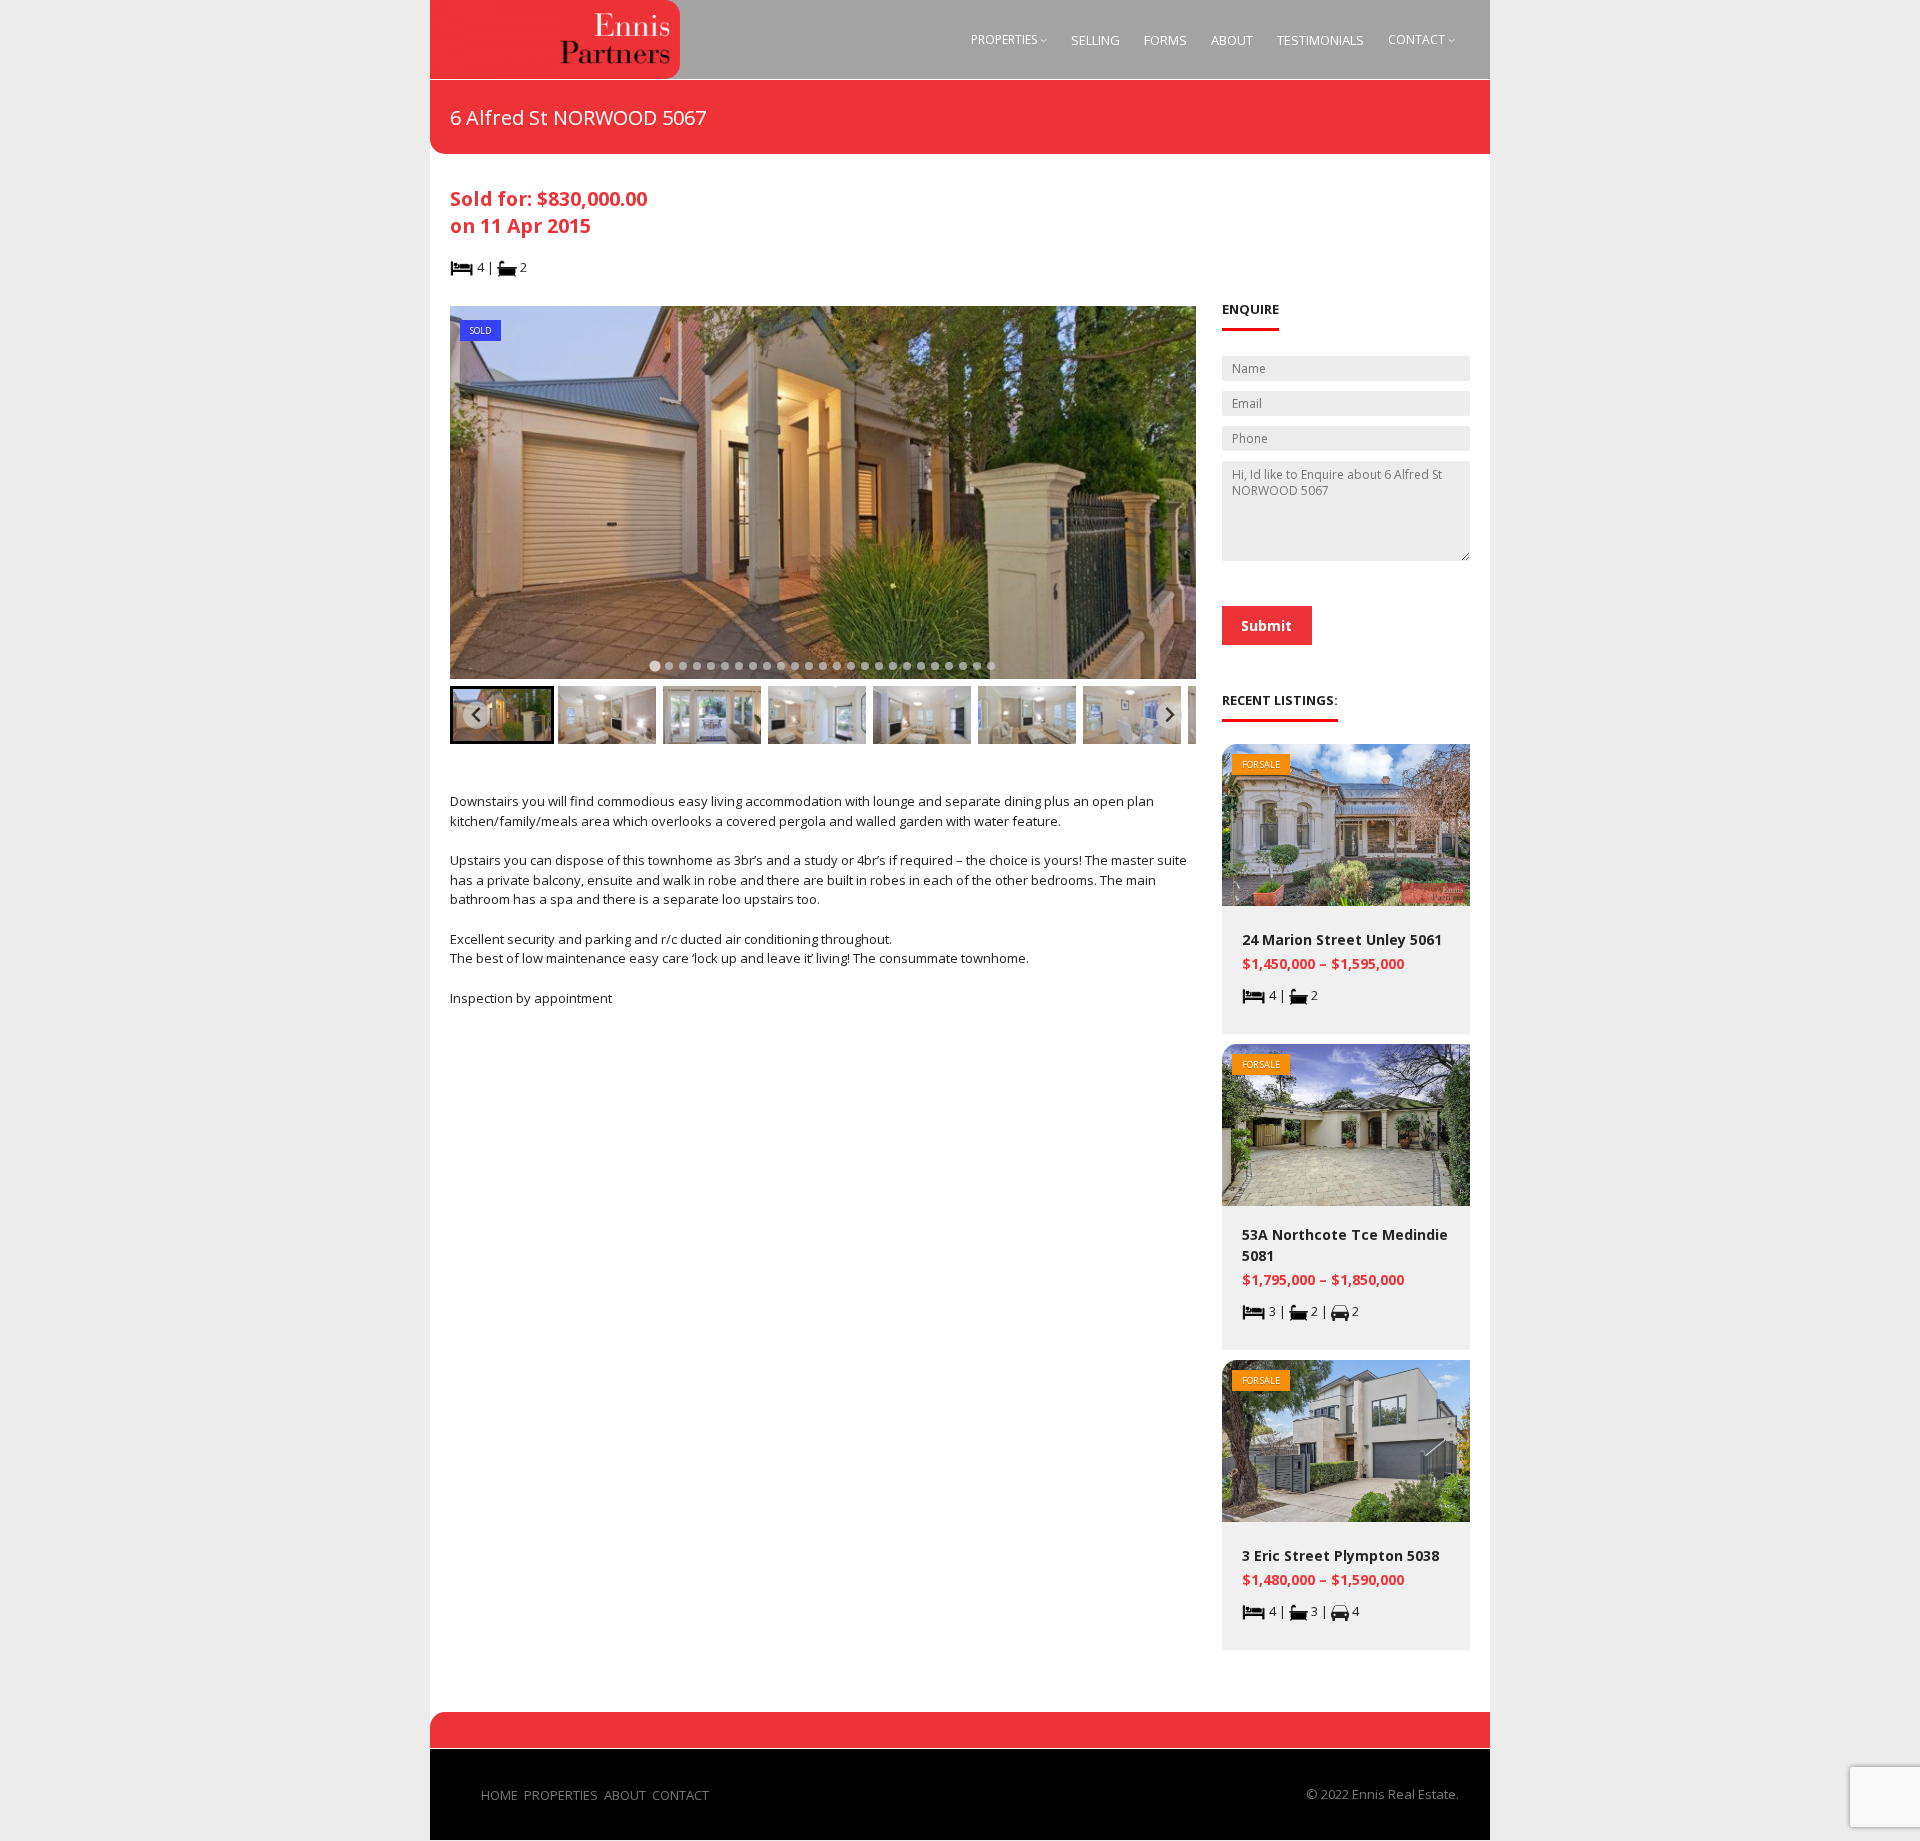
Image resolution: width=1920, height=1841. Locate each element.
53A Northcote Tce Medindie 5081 (1345, 1245)
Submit (1266, 625)
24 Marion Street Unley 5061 (1342, 939)
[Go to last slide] (476, 715)
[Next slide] (1169, 715)
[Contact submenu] (1451, 39)
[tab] (654, 665)
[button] (502, 715)
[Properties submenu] (1043, 39)
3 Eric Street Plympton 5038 (1340, 1555)
